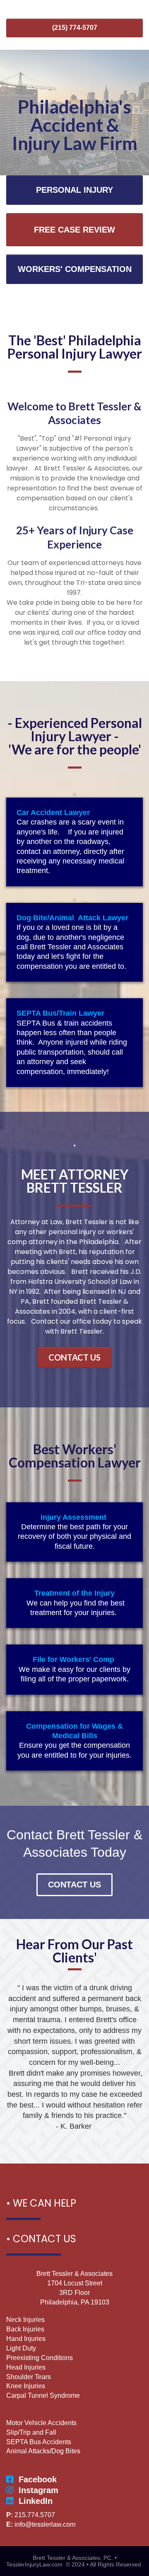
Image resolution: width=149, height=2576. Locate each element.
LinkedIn (36, 2501)
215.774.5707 (35, 2515)
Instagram (38, 2490)
